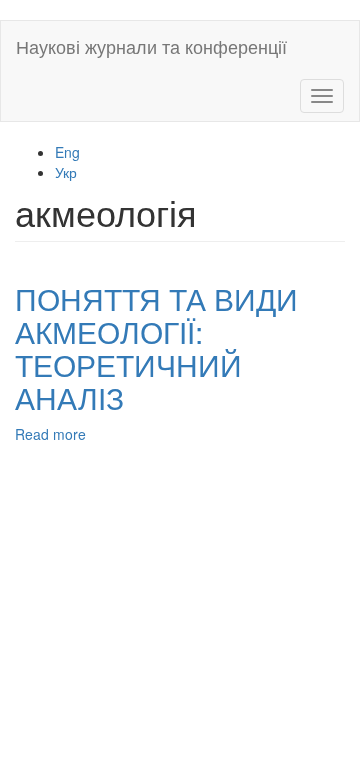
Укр (66, 172)
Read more (50, 434)
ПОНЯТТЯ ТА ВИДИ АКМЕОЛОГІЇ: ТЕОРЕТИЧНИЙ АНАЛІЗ (156, 348)
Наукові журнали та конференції (151, 46)
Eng (67, 152)
